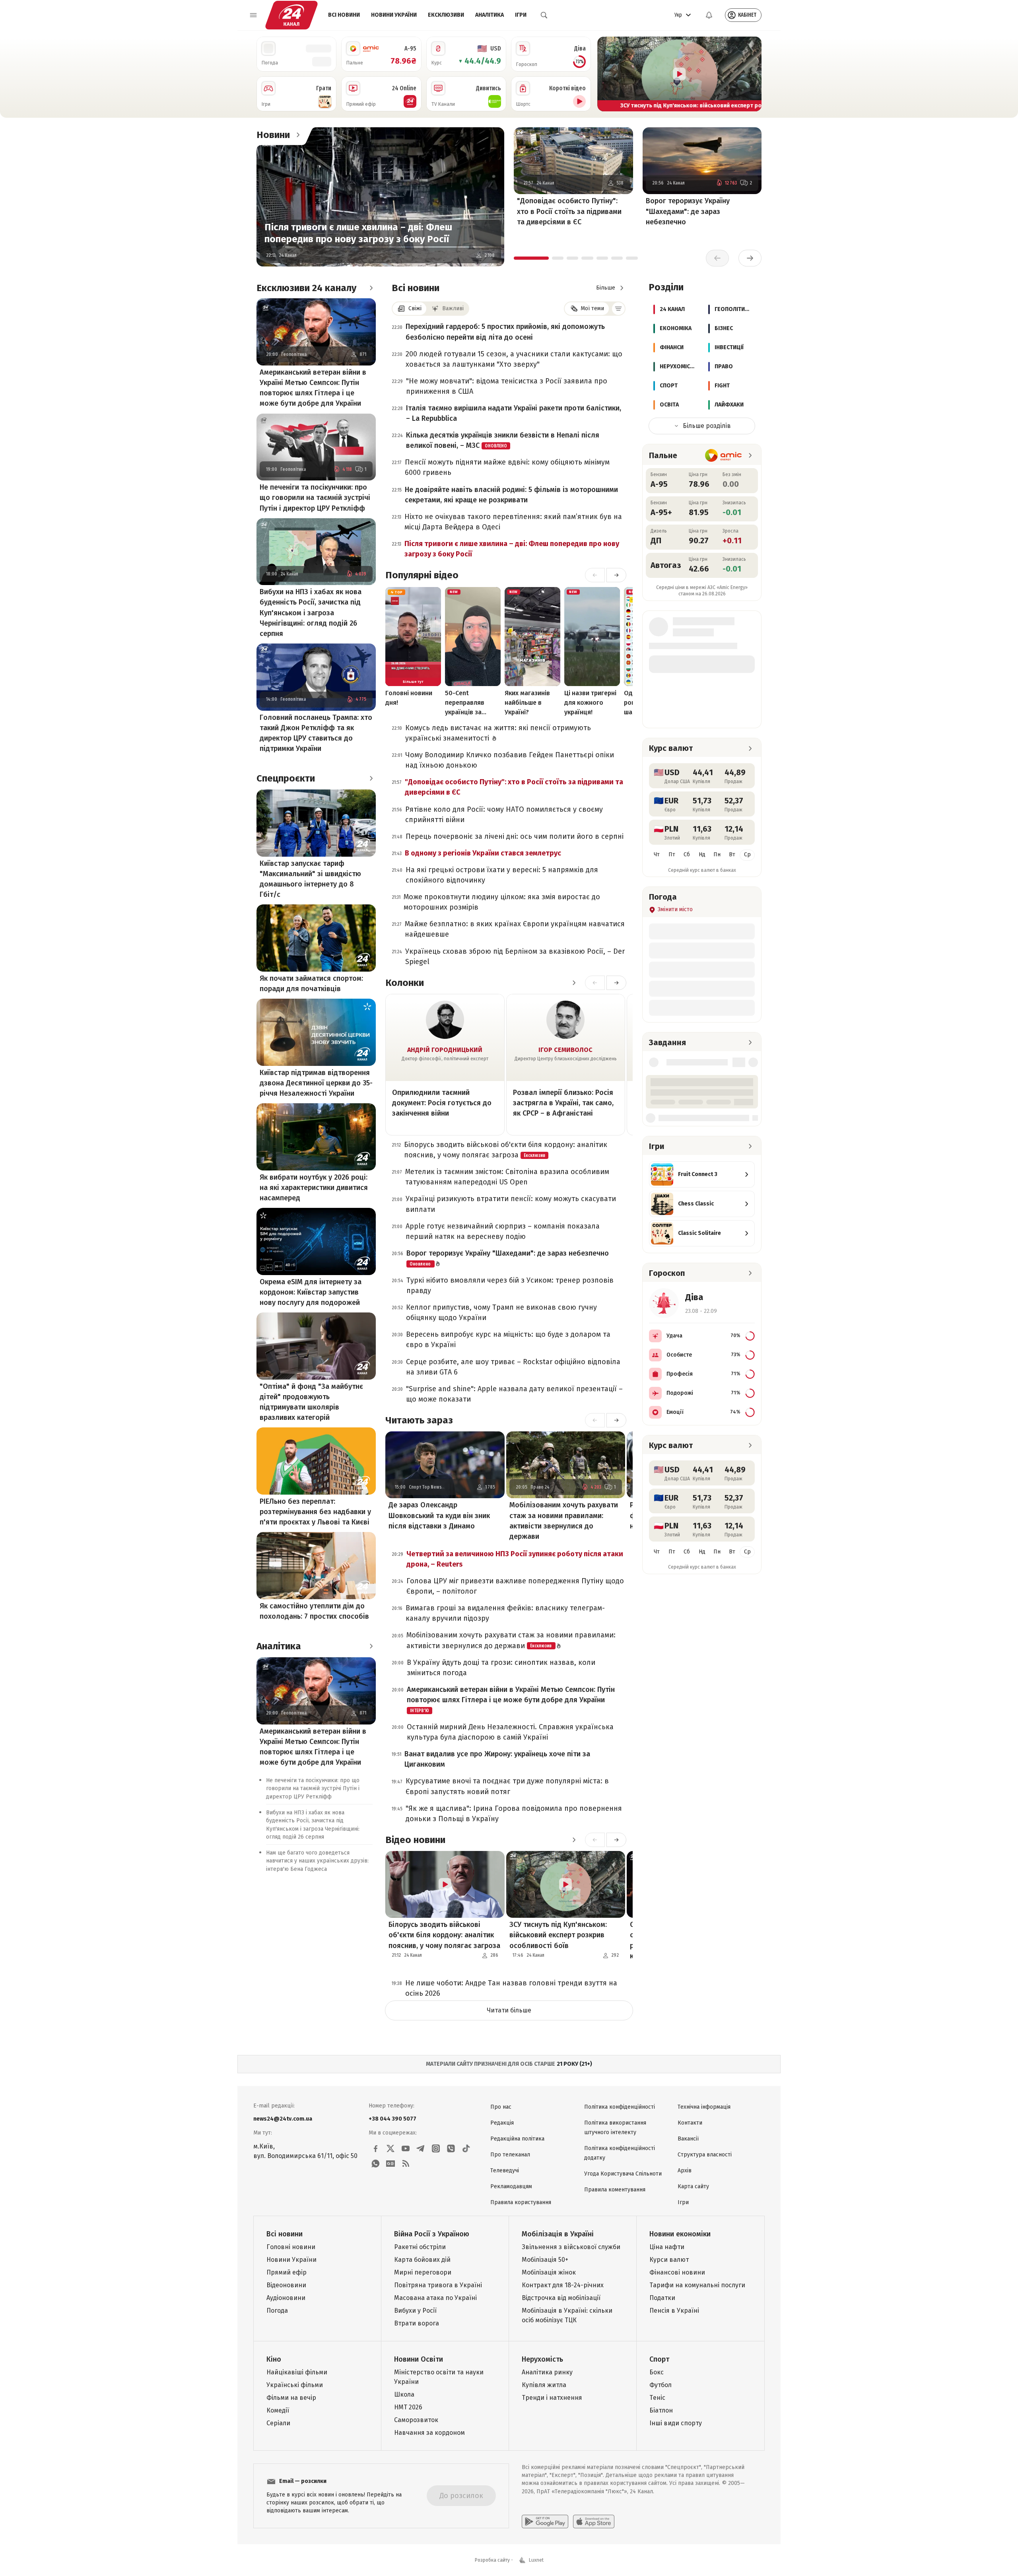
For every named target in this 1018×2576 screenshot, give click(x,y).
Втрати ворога (417, 2323)
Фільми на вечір (291, 2398)
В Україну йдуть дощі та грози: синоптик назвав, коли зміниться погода (501, 1668)
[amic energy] (724, 455)
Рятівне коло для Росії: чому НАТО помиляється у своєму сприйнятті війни (504, 815)
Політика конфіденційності (620, 2107)
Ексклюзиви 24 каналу (306, 288)
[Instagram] (436, 2148)
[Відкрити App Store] (594, 2522)
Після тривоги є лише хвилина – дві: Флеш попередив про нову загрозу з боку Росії (358, 233)
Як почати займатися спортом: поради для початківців (311, 984)
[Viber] (451, 2148)
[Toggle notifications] (709, 15)
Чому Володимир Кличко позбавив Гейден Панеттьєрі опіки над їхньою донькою (510, 760)
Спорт (659, 2359)
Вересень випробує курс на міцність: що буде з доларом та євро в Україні (508, 1340)
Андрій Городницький (445, 1050)
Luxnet (536, 2560)
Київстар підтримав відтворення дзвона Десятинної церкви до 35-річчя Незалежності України (316, 1083)
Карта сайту (693, 2186)
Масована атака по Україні (435, 2298)
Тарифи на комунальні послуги (697, 2285)
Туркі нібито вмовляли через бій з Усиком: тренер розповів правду (510, 1285)
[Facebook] (375, 2148)
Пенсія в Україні (674, 2311)
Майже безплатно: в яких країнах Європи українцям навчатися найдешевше (515, 929)
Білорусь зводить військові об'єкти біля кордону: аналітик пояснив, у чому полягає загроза (506, 1150)
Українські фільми (295, 2385)
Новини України (394, 15)
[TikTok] (466, 2148)
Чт (657, 854)
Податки (662, 2298)
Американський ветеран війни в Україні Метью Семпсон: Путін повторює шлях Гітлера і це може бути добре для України (313, 388)
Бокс (657, 2372)
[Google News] (390, 2164)
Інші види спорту (676, 2423)
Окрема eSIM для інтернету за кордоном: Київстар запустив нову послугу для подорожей (311, 1292)
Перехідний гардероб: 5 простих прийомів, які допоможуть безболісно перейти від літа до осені (505, 332)
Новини (273, 135)
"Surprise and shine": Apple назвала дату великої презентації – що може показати (514, 1394)
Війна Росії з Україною (432, 2234)
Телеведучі (505, 2171)
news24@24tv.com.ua (283, 2119)
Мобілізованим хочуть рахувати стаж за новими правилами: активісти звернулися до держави (564, 1520)
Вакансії (688, 2139)
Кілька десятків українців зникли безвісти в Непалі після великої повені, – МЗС (503, 440)
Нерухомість (542, 2359)
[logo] (291, 15)
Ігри (521, 15)
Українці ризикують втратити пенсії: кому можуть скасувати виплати (511, 1204)
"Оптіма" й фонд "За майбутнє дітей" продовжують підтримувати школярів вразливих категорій (311, 1402)
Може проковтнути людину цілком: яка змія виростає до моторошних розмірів (502, 902)
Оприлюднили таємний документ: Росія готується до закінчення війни (442, 1103)
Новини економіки (680, 2234)
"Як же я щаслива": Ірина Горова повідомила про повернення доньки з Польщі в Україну (514, 1814)
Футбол (661, 2385)
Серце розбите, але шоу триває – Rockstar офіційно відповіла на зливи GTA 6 (513, 1367)
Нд (702, 854)
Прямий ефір (287, 2272)
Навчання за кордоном (429, 2433)
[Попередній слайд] (607, 74)
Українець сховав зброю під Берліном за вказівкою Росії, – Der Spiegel (515, 957)
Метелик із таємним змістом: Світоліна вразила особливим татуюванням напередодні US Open (507, 1177)
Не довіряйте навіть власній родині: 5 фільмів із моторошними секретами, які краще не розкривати (511, 495)
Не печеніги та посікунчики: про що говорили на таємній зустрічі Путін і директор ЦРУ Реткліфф (315, 498)
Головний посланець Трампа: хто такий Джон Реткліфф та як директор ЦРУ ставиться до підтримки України (316, 733)
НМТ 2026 (408, 2407)
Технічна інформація (704, 2107)
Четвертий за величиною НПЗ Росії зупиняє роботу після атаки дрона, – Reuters (515, 1559)
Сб (687, 854)
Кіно (274, 2359)
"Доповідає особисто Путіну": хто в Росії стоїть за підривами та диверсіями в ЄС (569, 211)
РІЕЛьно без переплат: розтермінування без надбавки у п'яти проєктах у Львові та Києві (315, 1512)
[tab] (531, 258)
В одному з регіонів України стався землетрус (483, 853)
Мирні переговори (423, 2272)
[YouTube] (406, 2148)
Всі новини (344, 15)
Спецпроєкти (286, 778)
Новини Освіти (419, 2359)
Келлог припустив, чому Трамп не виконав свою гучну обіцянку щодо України (501, 1312)
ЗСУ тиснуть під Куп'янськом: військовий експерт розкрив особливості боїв (558, 1935)
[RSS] (406, 2164)
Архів (685, 2171)
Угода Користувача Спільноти (623, 2174)
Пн (717, 854)
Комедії (278, 2410)
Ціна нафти (667, 2247)
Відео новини (415, 1840)
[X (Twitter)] (390, 2148)
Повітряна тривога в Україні (438, 2285)
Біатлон (661, 2410)
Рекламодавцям (511, 2186)
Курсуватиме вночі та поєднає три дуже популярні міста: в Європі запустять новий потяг (507, 1786)
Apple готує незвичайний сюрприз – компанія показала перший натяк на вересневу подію (503, 1231)
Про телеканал (510, 2155)
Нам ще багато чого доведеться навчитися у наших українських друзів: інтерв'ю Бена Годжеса (317, 1861)
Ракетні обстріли (420, 2247)
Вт (732, 854)
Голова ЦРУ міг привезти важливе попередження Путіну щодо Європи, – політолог (515, 1586)
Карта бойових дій (422, 2260)
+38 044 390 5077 (392, 2119)
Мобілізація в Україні (558, 2234)
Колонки (405, 983)
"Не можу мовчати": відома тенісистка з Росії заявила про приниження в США (507, 386)
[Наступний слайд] (752, 74)
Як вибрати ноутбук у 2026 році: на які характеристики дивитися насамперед (314, 1188)
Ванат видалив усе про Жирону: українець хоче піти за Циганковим (497, 1759)
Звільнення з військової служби (571, 2247)
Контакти (690, 2123)
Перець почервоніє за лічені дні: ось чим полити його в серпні (515, 836)
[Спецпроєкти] (371, 778)
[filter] (618, 309)
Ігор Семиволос (565, 1050)
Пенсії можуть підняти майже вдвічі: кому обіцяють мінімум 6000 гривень (507, 467)
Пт (672, 854)
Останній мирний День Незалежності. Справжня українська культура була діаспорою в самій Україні (510, 1732)
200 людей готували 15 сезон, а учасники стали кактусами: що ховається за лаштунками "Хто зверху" (514, 359)
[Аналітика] (371, 1646)
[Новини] (298, 135)
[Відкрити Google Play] (545, 2522)
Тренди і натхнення (552, 2398)
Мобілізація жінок (549, 2272)
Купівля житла (544, 2385)
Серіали (278, 2423)
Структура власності (705, 2155)
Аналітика (490, 15)
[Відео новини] (574, 1840)
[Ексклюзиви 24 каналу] (371, 288)
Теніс (657, 2398)
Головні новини (291, 2247)
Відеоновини (286, 2285)
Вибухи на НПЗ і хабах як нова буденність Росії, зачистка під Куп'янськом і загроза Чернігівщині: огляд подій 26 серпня (311, 612)
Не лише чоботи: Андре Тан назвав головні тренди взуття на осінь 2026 (511, 1988)
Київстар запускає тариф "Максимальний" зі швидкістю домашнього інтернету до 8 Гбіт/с (310, 879)
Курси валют (669, 2260)
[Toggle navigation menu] (253, 15)
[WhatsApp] (375, 2164)
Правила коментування (615, 2190)
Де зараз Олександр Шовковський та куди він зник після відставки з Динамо (439, 1515)
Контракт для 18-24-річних (563, 2285)
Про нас (501, 2107)
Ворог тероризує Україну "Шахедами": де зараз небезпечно (688, 211)
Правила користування (521, 2202)
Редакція (502, 2123)
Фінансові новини (677, 2272)
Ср (747, 854)
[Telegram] (421, 2148)
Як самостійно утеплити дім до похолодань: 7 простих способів (314, 1611)
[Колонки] (574, 983)
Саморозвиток (416, 2420)
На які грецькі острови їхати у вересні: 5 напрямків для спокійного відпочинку (502, 875)
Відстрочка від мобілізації (561, 2298)
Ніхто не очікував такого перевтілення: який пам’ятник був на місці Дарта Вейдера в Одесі (513, 522)
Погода (277, 2311)
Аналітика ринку (547, 2372)
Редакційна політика (517, 2139)
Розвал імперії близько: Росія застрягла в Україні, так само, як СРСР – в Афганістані (563, 1103)
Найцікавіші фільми (297, 2372)
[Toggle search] (544, 15)
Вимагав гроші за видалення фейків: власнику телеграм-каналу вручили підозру (505, 1613)
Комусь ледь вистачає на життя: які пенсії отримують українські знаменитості (498, 733)
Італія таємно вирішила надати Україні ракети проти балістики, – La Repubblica (514, 413)
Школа (404, 2394)
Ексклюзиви (446, 15)
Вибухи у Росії (415, 2311)
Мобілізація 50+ (545, 2260)
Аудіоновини (286, 2298)
